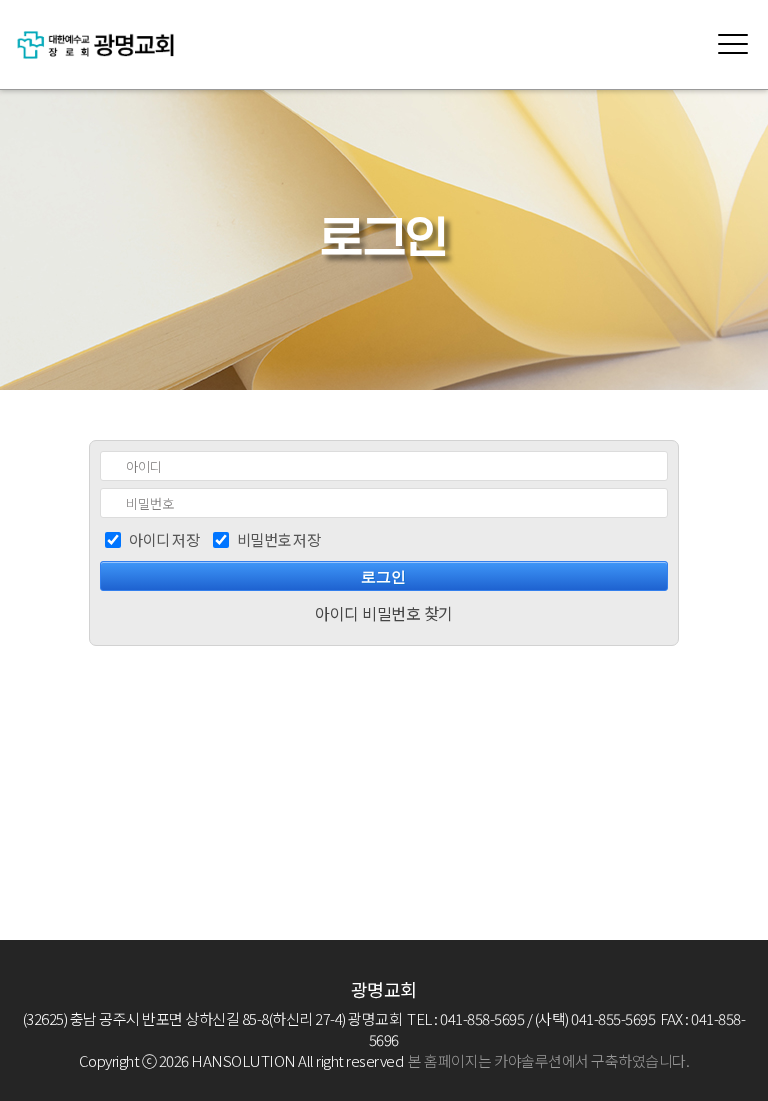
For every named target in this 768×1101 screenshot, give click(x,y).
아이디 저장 (164, 540)
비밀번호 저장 (279, 540)
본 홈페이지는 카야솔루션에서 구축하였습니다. (548, 1060)
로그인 (383, 577)
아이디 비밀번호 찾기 (384, 613)
